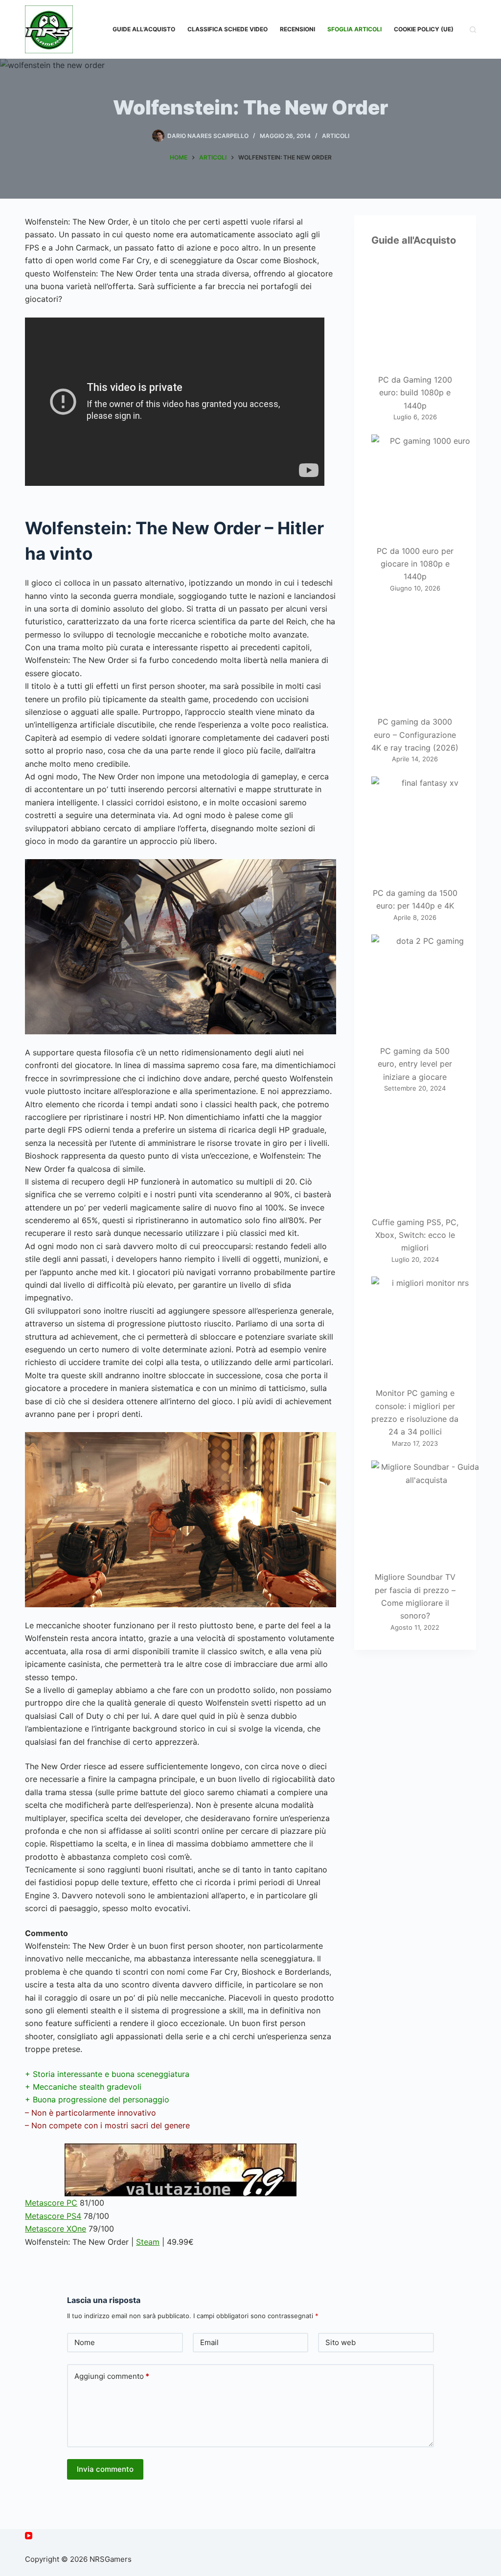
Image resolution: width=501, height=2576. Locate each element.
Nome (85, 2342)
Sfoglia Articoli (354, 29)
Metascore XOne (56, 2229)
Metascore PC (51, 2203)
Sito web (341, 2342)
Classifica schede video (228, 29)
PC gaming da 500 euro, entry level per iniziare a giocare (415, 1064)
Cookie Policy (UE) (424, 29)
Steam (148, 2242)
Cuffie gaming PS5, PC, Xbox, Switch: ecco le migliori (415, 1235)
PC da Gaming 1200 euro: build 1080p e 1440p (415, 393)
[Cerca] (473, 30)
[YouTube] (29, 2536)
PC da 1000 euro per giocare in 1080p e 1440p (415, 564)
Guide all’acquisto (144, 29)
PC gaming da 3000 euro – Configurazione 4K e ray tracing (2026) (415, 735)
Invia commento (105, 2469)
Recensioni (297, 29)
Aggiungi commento (112, 2376)
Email (209, 2342)
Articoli (336, 136)
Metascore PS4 (53, 2216)
